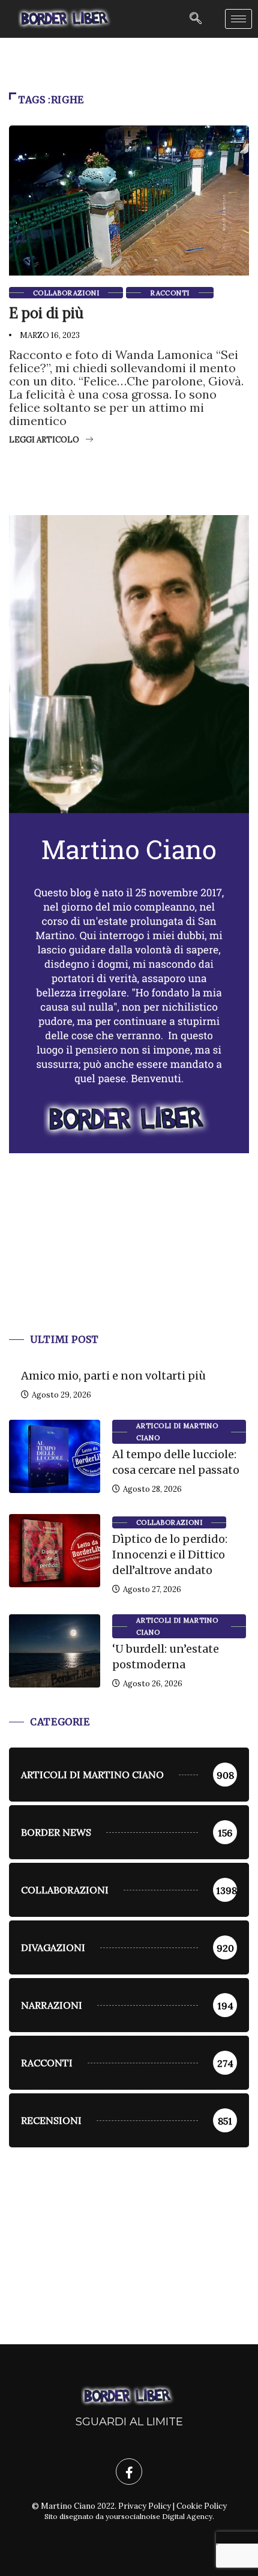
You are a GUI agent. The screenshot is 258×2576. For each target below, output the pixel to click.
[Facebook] (129, 2472)
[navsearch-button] (196, 19)
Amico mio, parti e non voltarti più (113, 1376)
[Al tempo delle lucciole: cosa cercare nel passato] (55, 1456)
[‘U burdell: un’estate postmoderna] (55, 1651)
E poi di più (46, 313)
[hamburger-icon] (238, 19)
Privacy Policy (145, 2506)
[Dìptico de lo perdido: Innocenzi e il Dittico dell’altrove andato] (55, 1551)
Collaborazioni (66, 293)
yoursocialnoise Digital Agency (159, 2516)
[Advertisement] (129, 1258)
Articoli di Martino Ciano (177, 1432)
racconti (170, 293)
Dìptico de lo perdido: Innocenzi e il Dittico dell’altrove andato (170, 1555)
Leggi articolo (44, 440)
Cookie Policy (202, 2506)
